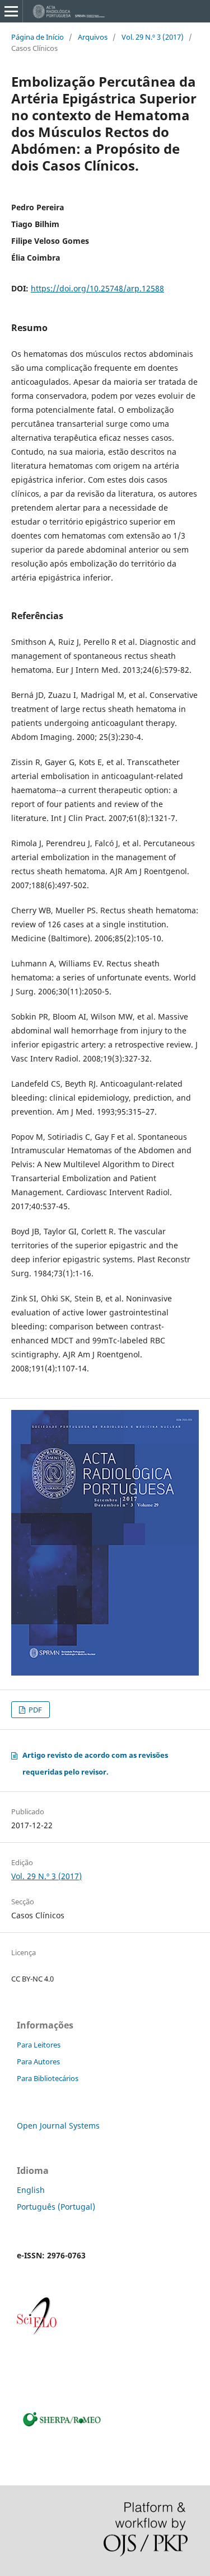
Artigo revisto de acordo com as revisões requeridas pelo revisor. (95, 1763)
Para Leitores (39, 2045)
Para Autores (38, 2061)
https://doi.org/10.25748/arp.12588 (97, 288)
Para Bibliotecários (48, 2078)
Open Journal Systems (58, 2126)
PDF (34, 1710)
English (31, 2190)
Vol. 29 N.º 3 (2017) (153, 37)
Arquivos (93, 37)
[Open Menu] (11, 11)
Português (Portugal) (56, 2207)
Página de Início (38, 37)
